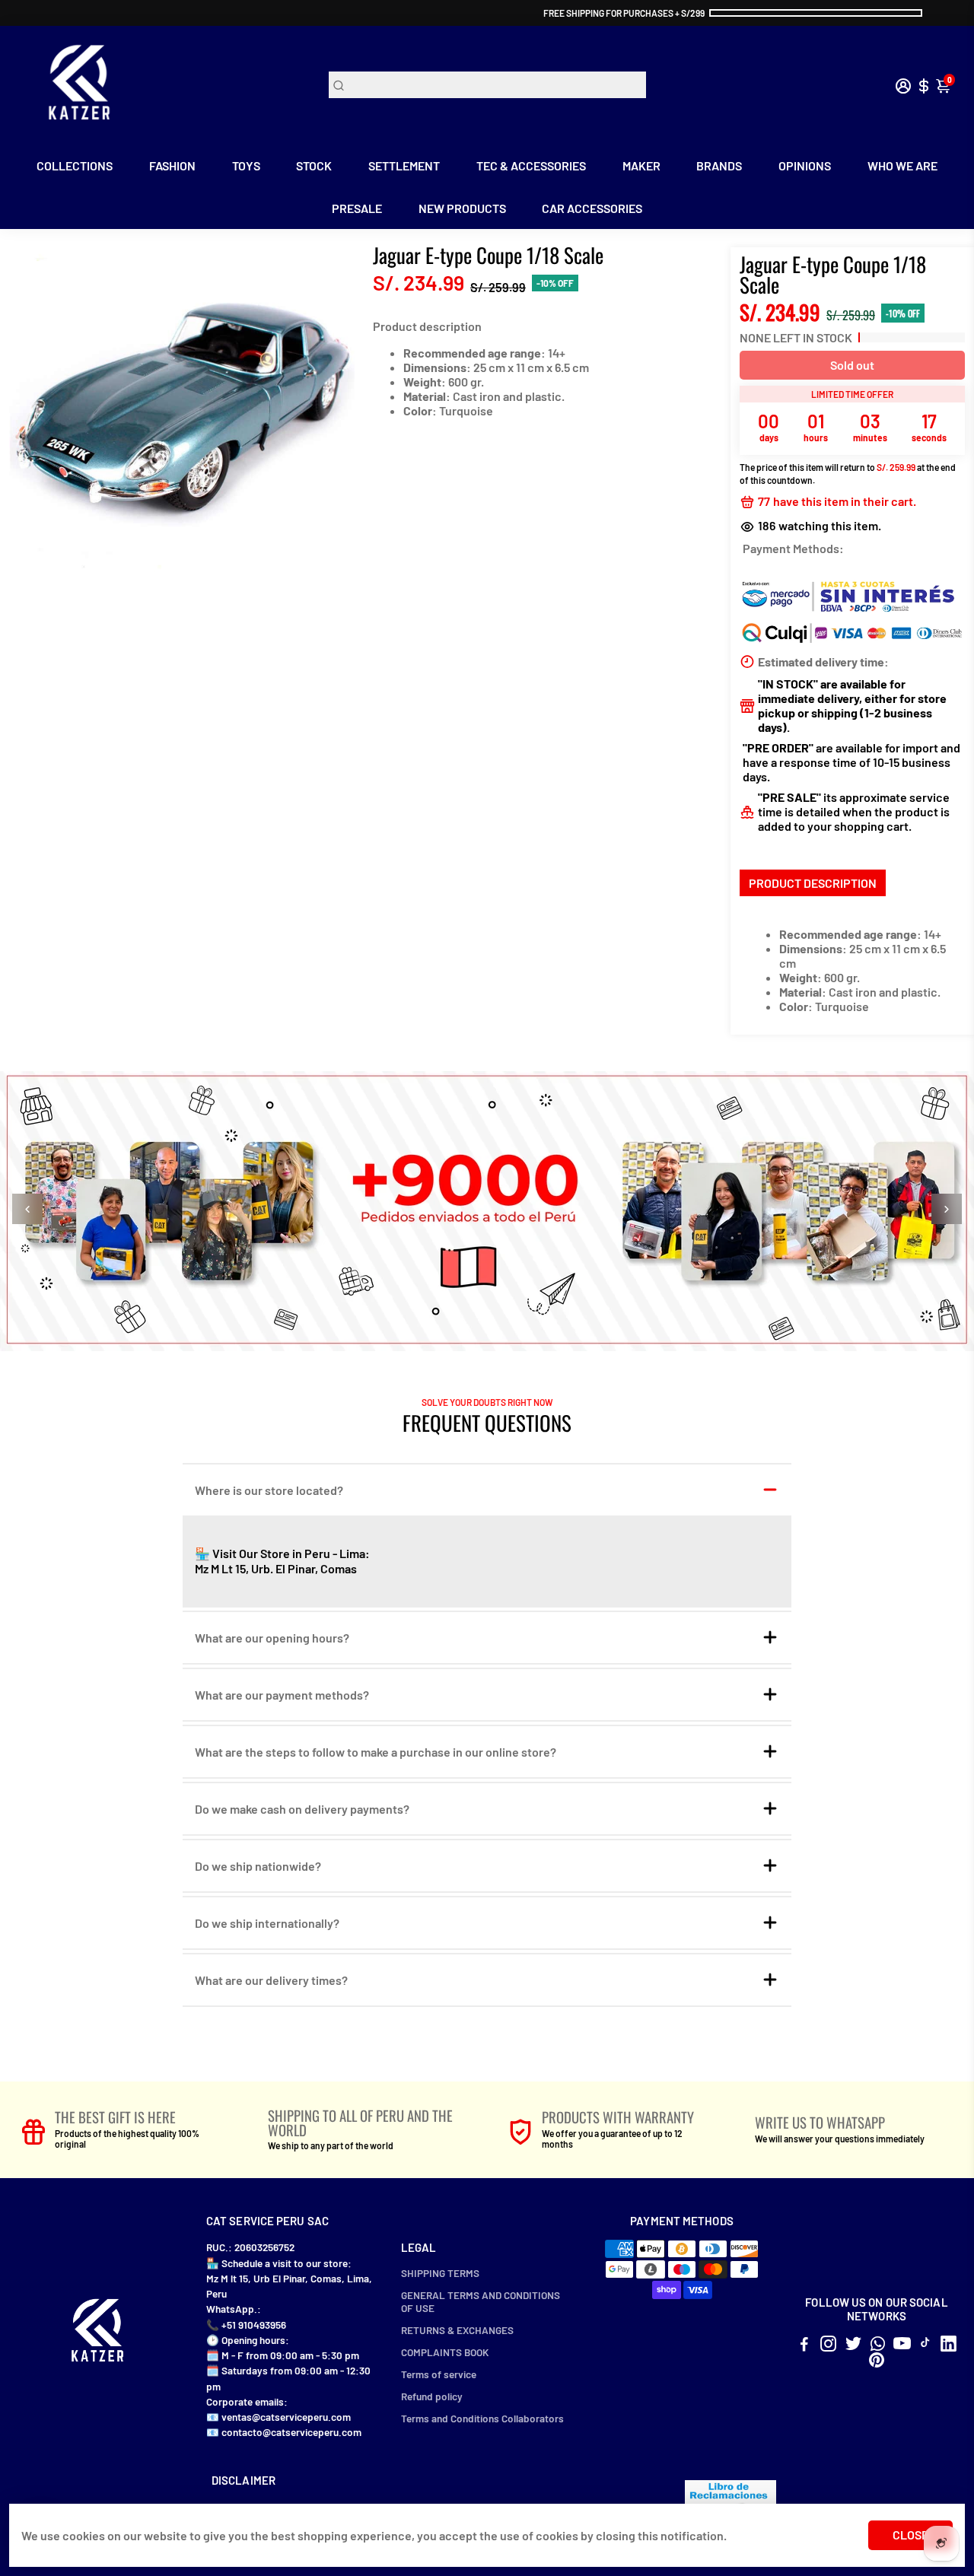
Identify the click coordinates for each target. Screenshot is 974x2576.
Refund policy (432, 2396)
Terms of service (439, 2374)
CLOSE (910, 2535)
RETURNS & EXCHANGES (457, 2330)
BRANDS (719, 165)
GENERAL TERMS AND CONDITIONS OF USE (481, 2301)
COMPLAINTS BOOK (445, 2352)
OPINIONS (805, 165)
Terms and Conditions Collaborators (482, 2418)
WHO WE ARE (902, 165)
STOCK (314, 165)
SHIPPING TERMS (440, 2273)
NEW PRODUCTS (462, 208)
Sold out (852, 365)
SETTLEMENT (404, 165)
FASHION (172, 165)
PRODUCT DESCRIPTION (813, 883)
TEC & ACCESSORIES (531, 165)
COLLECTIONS (75, 165)
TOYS (246, 165)
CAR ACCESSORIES (592, 208)
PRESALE (357, 208)
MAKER (641, 165)
